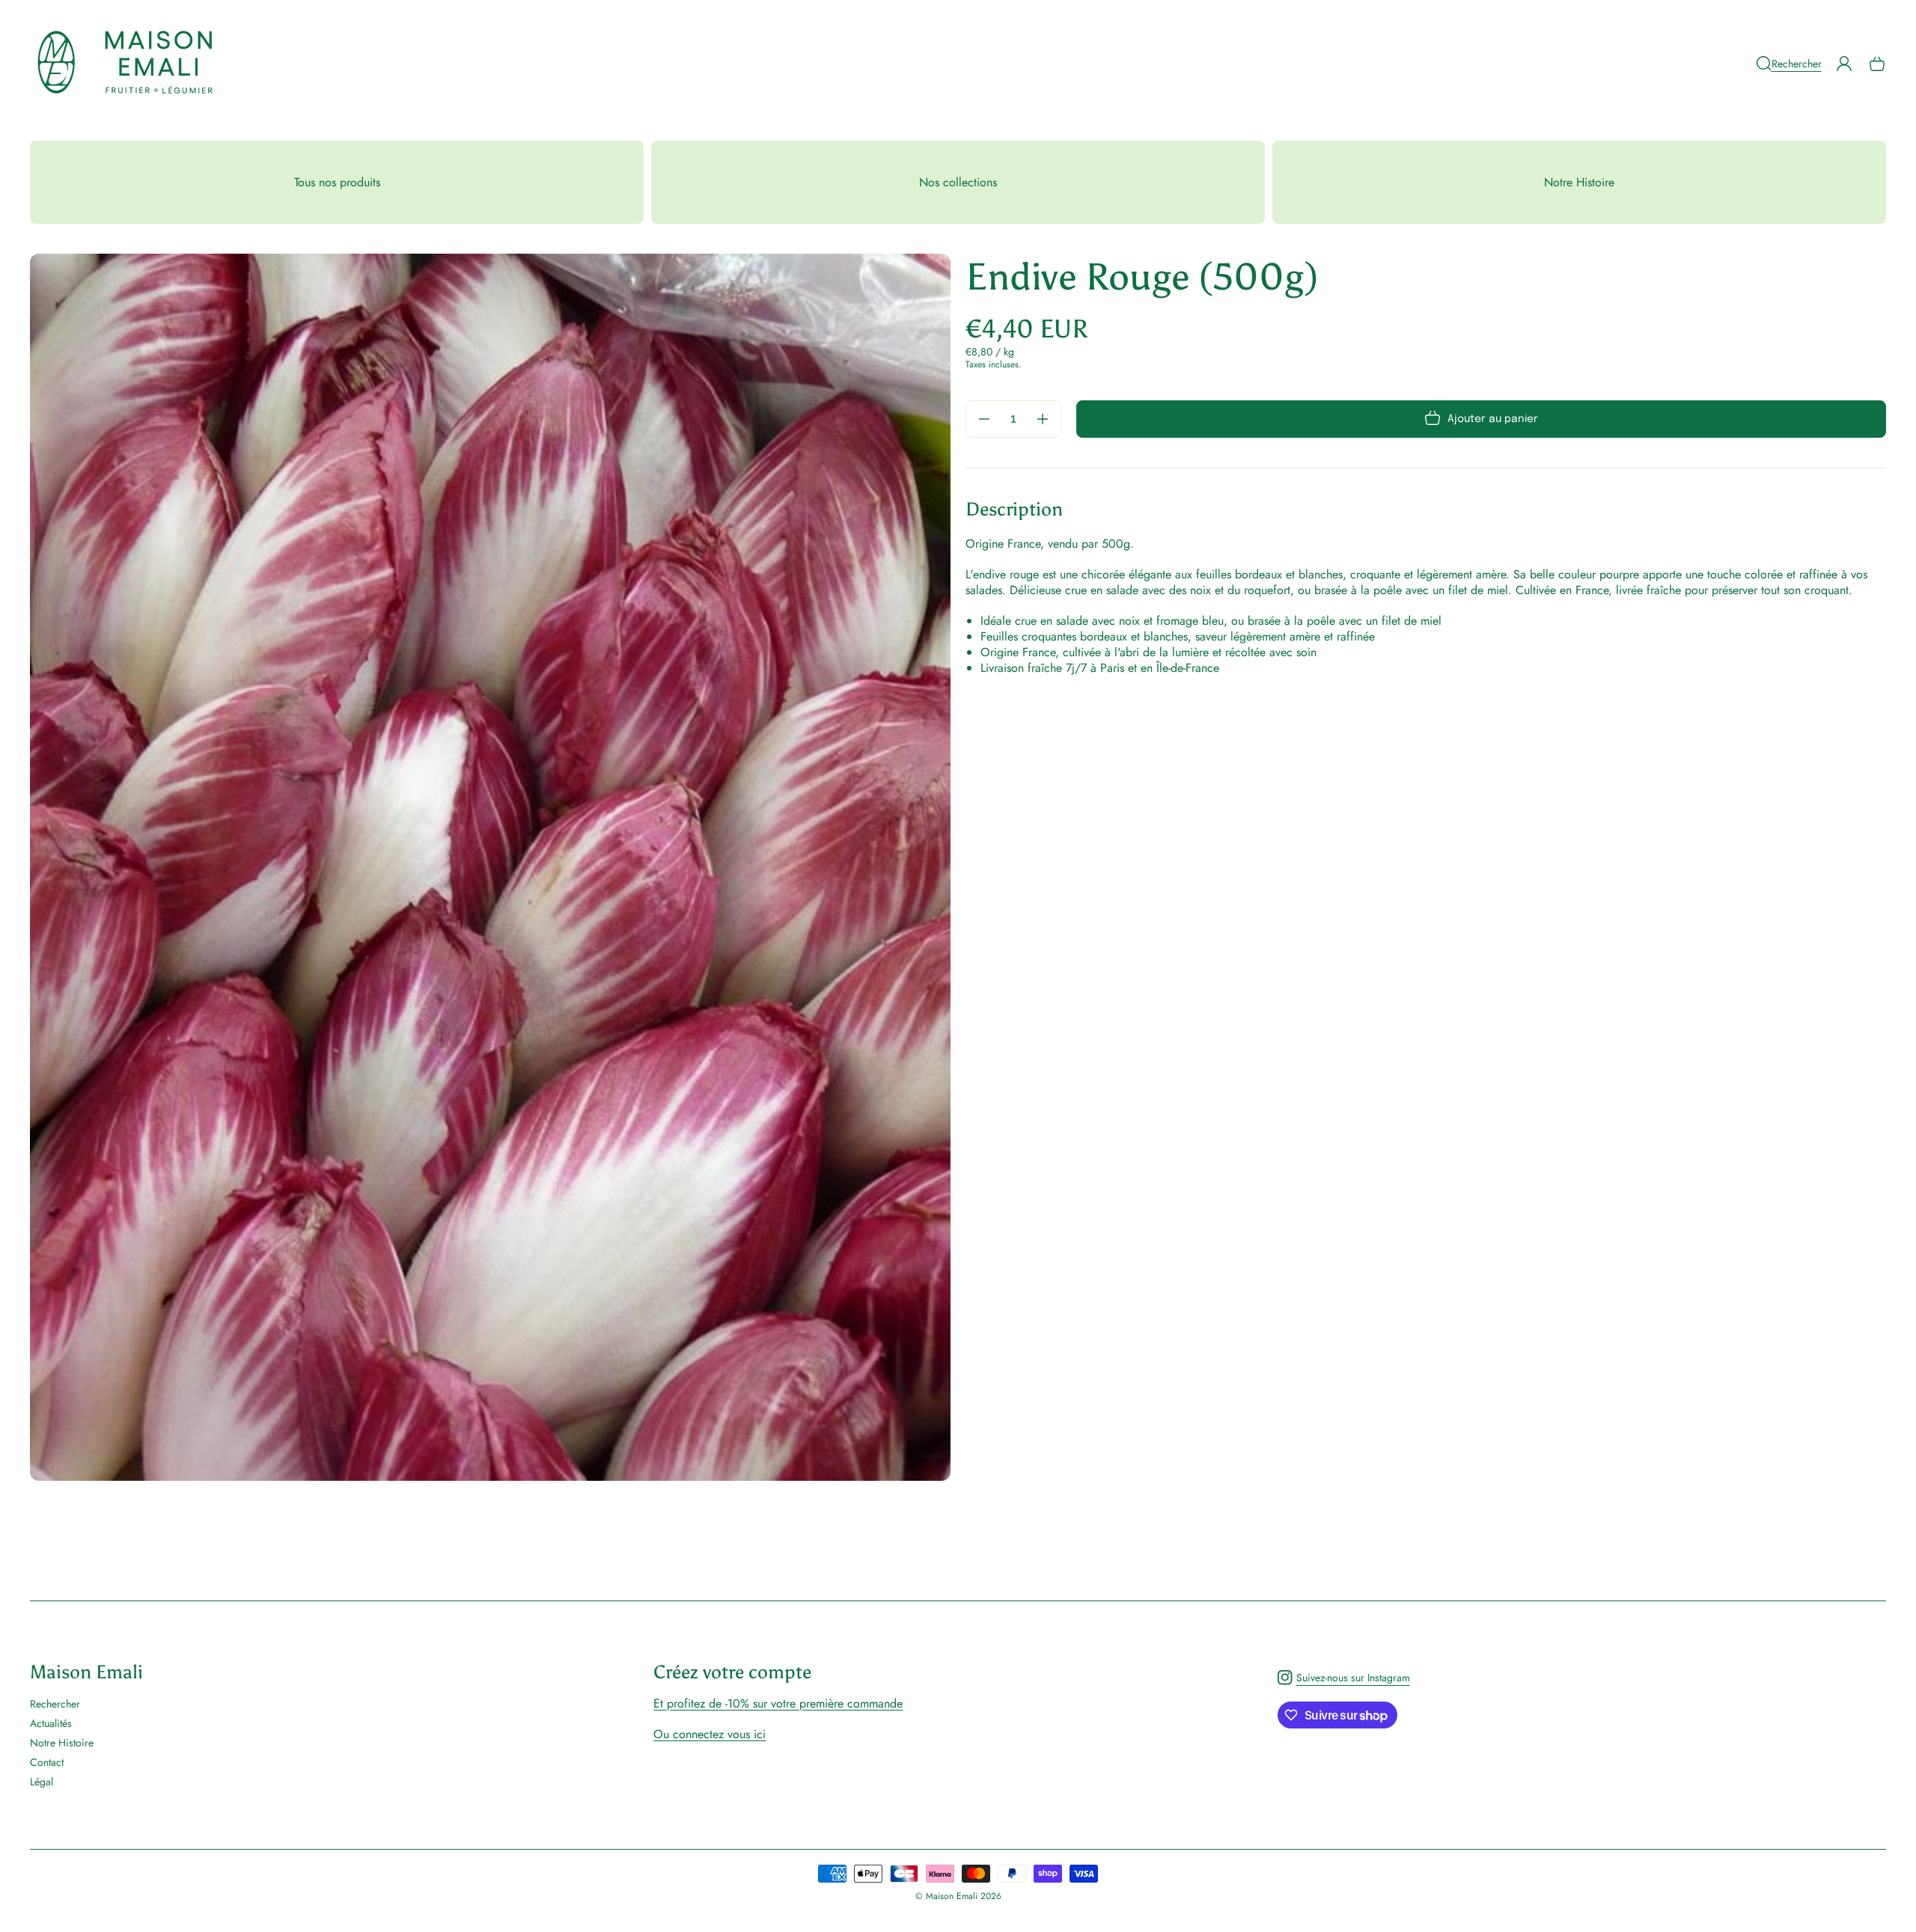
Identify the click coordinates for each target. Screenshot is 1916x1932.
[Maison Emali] (126, 63)
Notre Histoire (62, 1743)
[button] (1789, 64)
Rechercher (55, 1704)
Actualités (51, 1723)
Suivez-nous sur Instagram (1343, 1681)
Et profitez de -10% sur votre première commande (778, 1703)
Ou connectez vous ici (710, 1734)
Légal (42, 1781)
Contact (47, 1762)
